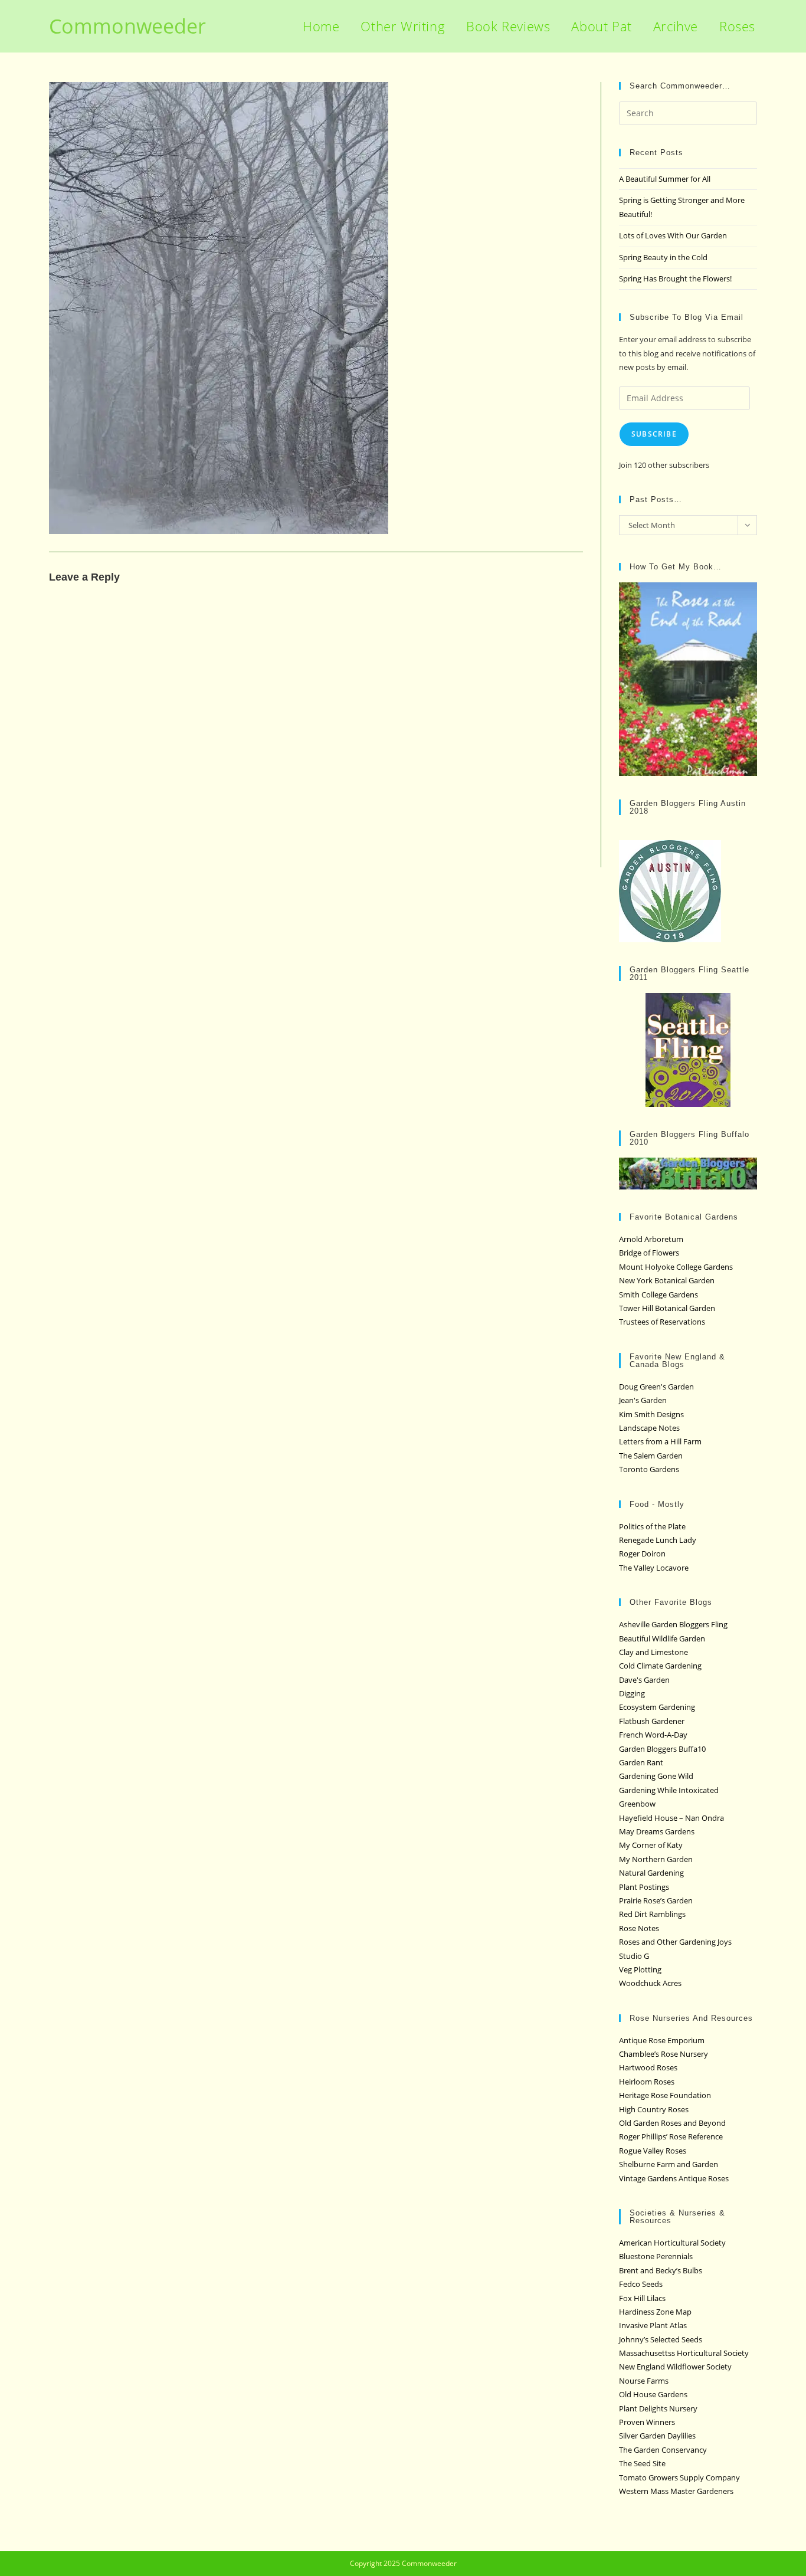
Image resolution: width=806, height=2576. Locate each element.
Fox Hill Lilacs (642, 2298)
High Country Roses (654, 2109)
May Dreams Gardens (657, 1831)
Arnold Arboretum (651, 1239)
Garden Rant (641, 1762)
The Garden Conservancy (663, 2450)
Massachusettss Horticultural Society (684, 2353)
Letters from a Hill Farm (660, 1441)
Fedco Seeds (641, 2284)
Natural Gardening (651, 1873)
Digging (632, 1693)
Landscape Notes (649, 1428)
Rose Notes (639, 1928)
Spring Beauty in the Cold (663, 257)
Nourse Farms (644, 2381)
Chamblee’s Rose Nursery (664, 2054)
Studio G (634, 1956)
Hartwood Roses (648, 2067)
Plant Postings (644, 1887)
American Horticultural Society (672, 2243)
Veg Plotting (640, 1969)
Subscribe (654, 434)
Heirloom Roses (647, 2082)
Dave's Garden (644, 1680)
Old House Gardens (653, 2394)
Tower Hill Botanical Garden (667, 1308)
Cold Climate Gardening (660, 1666)
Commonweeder (127, 26)
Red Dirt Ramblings (652, 1914)
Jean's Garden (643, 1400)
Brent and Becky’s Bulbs (661, 2270)
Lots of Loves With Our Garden (673, 235)
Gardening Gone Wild (656, 1776)
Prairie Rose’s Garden (656, 1900)
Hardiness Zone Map (655, 2312)
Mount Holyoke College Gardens (676, 1267)
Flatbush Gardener (652, 1721)
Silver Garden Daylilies (657, 2436)
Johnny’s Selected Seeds (661, 2339)
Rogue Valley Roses (653, 2151)
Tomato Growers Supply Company (679, 2477)
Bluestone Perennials (656, 2256)
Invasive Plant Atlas (653, 2325)
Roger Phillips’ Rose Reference (671, 2136)
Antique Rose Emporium (662, 2040)
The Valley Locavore (654, 1568)
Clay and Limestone (653, 1652)
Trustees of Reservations (662, 1322)
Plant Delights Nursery (658, 2408)
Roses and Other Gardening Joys (675, 1942)
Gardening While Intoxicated (669, 1790)
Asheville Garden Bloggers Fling (673, 1624)
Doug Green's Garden (656, 1387)
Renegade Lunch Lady (658, 1540)
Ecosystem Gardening (657, 1707)
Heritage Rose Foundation (665, 2095)
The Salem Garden (651, 1456)
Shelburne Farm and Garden (669, 2164)
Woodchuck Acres (650, 1983)
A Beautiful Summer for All (665, 179)
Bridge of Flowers (649, 1253)
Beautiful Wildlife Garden (662, 1638)
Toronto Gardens (649, 1469)
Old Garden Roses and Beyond (672, 2123)
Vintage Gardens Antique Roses (674, 2178)
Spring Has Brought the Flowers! (675, 278)
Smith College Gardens (658, 1294)
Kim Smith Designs (651, 1414)
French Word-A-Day (653, 1735)
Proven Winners (647, 2422)
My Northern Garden (656, 1859)
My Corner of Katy (651, 1845)
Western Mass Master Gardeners (676, 2491)
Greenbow (637, 1804)
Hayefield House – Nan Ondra (671, 1818)
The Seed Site (642, 2463)
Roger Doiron (642, 1554)
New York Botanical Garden (667, 1280)
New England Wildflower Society (675, 2367)
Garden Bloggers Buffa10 (662, 1749)
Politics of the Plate (652, 1526)
